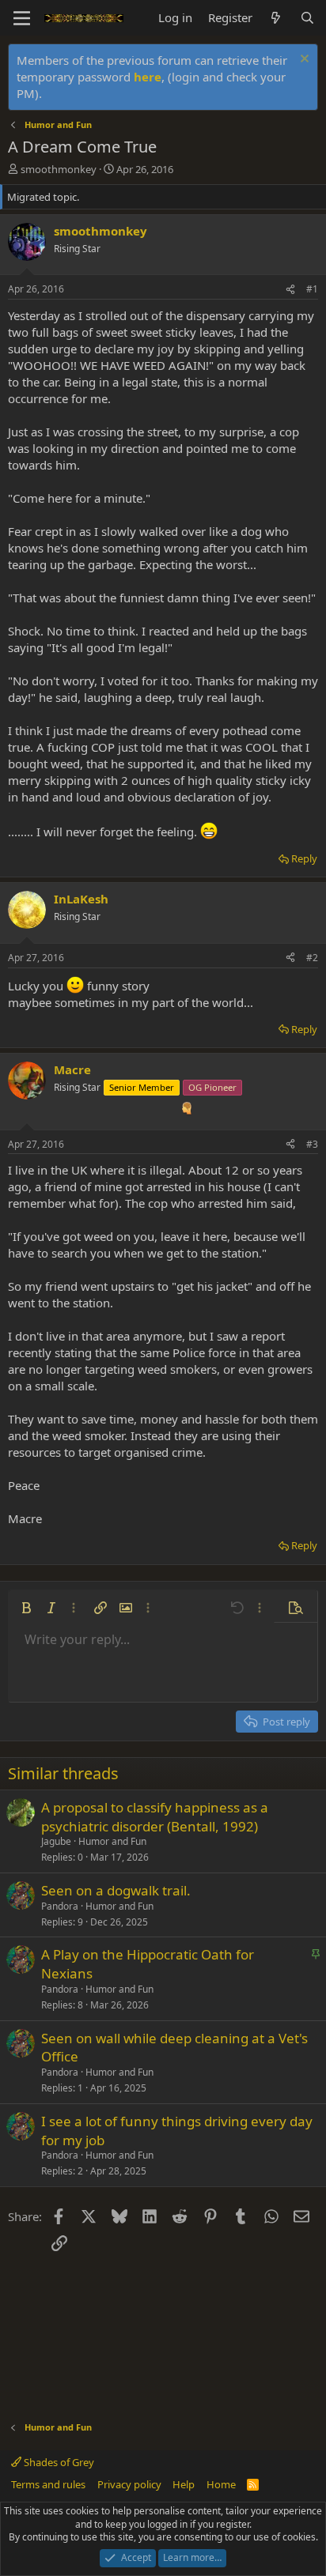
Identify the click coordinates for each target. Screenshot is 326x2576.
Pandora (60, 1906)
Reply (304, 858)
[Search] (307, 18)
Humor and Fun (112, 1841)
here (148, 77)
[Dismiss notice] (303, 60)
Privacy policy (129, 2484)
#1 (312, 289)
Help (184, 2484)
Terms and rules (48, 2484)
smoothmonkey (59, 169)
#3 (312, 1144)
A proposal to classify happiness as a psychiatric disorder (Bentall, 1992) (155, 1817)
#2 (312, 958)
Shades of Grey (58, 2462)
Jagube (56, 1841)
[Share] (290, 290)
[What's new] (276, 18)
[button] (26, 1608)
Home (221, 2484)
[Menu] (22, 18)
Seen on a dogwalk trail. (116, 1890)
